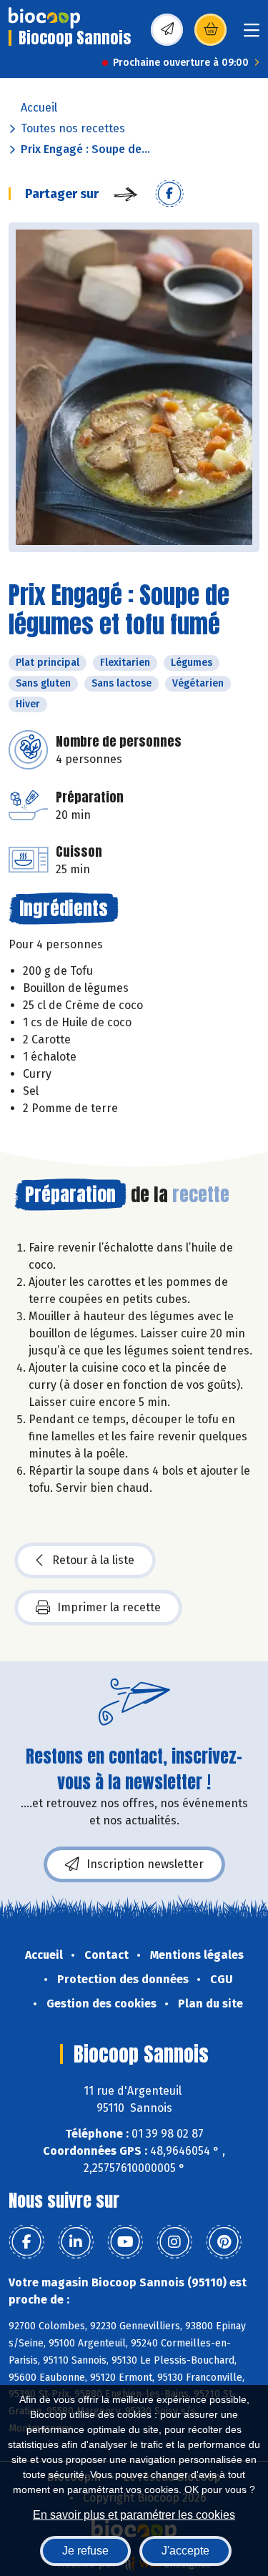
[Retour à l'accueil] (44, 18)
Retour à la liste (93, 1560)
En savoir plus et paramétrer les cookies (134, 2515)
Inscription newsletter (145, 1864)
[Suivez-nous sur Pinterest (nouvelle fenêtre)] (224, 2242)
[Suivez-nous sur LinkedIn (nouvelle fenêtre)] (76, 2242)
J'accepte (185, 2551)
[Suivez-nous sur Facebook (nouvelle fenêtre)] (26, 2242)
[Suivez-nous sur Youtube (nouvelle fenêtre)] (125, 2242)
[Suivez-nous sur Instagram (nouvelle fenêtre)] (174, 2242)
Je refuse (85, 2551)
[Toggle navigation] (252, 35)
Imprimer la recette (109, 1607)
